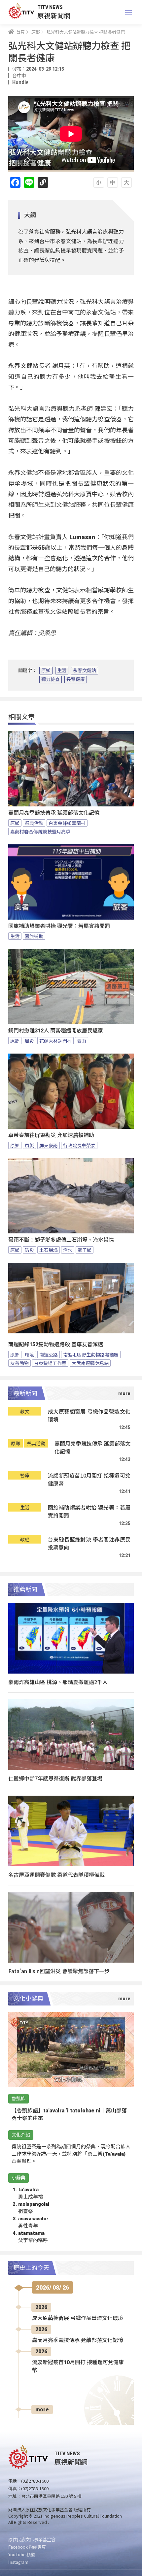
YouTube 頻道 (22, 2554)
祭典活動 (34, 823)
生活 (62, 670)
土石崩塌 (49, 1250)
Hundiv (20, 82)
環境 (29, 1354)
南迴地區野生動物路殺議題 (91, 1354)
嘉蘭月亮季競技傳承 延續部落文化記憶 (54, 813)
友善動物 (19, 1363)
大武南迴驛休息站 (90, 1363)
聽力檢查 (51, 679)
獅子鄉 (85, 1250)
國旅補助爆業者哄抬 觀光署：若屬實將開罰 (59, 926)
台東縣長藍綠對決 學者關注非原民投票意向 (89, 1543)
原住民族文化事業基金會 (32, 2539)
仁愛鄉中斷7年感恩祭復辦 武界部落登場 (55, 1778)
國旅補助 (34, 936)
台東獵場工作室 (50, 1363)
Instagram (18, 2562)
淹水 (68, 1250)
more (42, 2410)
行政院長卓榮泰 (79, 1145)
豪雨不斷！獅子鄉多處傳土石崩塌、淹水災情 (61, 1240)
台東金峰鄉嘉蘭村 (67, 823)
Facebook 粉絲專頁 (27, 2547)
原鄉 (46, 670)
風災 (29, 1041)
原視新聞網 (54, 15)
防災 (29, 1250)
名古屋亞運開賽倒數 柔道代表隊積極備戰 (56, 1875)
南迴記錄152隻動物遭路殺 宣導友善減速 (56, 1344)
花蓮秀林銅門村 (55, 1041)
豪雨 (82, 1041)
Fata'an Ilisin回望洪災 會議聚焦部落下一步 (59, 1971)
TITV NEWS (50, 7)
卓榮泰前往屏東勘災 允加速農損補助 (51, 1135)
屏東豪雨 (49, 1145)
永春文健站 (85, 670)
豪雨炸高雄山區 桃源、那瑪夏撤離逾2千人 (58, 1682)
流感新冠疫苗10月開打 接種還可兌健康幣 (89, 1479)
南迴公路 (49, 1354)
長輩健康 (76, 679)
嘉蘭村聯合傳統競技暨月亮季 (40, 831)
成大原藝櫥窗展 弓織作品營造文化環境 (89, 1415)
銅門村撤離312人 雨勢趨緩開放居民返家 (56, 1031)
